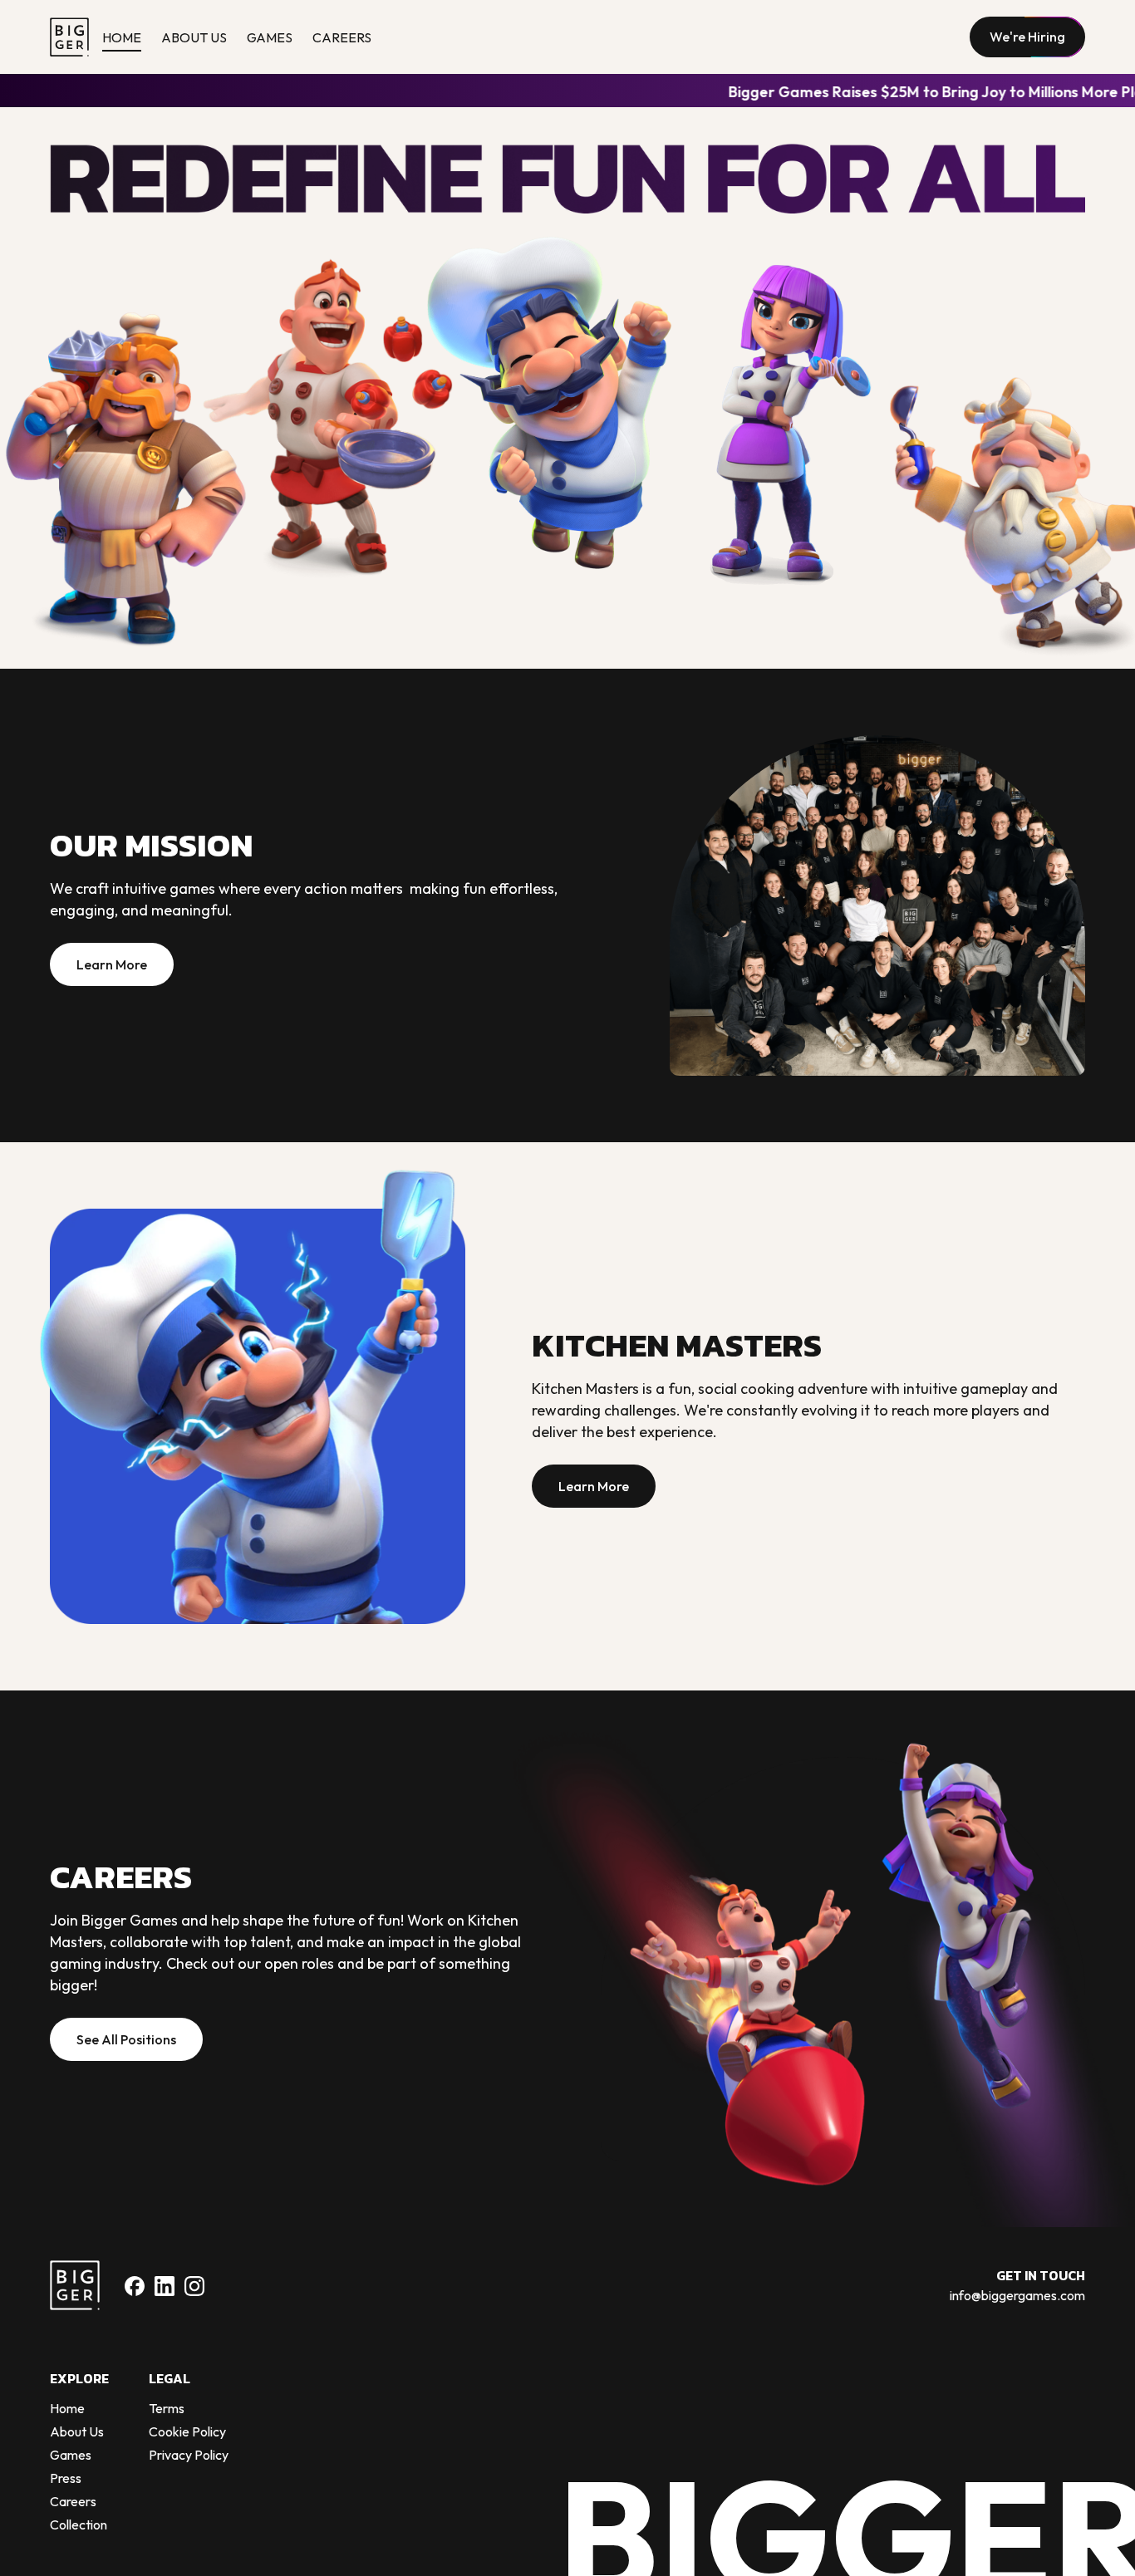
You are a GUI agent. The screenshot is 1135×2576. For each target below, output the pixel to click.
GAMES (270, 37)
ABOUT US (194, 37)
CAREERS (342, 37)
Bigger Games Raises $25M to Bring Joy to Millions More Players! (680, 92)
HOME (122, 37)
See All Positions (126, 2039)
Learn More (112, 964)
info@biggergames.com (1017, 2295)
